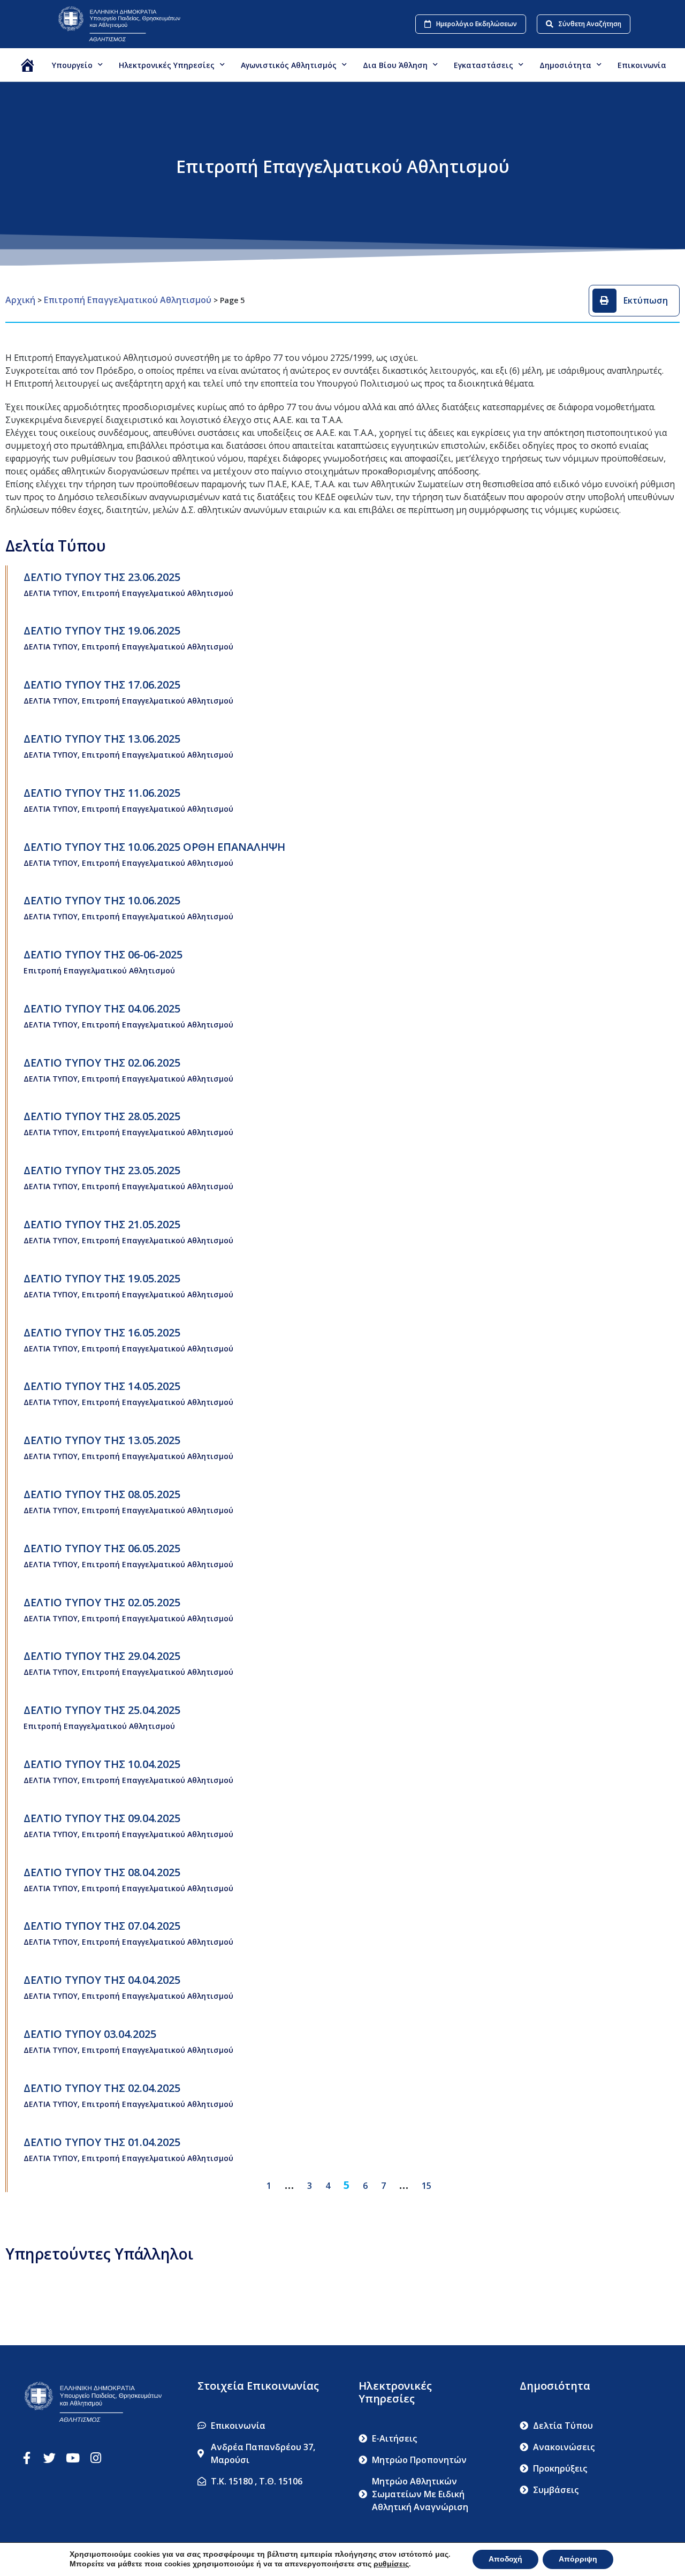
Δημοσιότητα (565, 65)
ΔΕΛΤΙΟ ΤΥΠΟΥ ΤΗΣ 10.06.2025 (102, 900)
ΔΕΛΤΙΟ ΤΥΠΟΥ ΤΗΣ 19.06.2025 (102, 630)
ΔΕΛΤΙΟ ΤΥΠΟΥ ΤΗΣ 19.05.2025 (102, 1278)
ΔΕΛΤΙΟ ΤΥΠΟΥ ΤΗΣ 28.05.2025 (102, 1116)
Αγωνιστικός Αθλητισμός (289, 65)
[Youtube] (73, 2458)
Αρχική (20, 300)
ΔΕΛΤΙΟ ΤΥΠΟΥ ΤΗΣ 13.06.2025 (102, 739)
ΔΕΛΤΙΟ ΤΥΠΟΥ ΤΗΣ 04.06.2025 (102, 1009)
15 (427, 2186)
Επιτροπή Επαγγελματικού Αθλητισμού (128, 300)
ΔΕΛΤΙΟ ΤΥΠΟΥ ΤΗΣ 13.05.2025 (102, 1440)
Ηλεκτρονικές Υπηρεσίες (167, 65)
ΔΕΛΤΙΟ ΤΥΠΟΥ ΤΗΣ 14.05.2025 (102, 1386)
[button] (634, 301)
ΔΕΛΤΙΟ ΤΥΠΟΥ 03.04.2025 (90, 2034)
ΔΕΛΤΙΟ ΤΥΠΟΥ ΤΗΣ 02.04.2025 (102, 2088)
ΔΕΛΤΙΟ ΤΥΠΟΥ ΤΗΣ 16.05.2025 (102, 1332)
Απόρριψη (578, 2559)
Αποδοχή (505, 2559)
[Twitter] (50, 2458)
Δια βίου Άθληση (395, 65)
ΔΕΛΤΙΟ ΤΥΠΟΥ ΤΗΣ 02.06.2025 (102, 1063)
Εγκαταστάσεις (484, 65)
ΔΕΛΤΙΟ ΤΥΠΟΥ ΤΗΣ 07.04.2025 (102, 1926)
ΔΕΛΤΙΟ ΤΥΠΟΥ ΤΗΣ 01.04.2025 (102, 2142)
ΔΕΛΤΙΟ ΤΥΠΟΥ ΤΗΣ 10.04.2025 (102, 1764)
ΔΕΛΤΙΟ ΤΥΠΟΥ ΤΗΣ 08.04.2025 (102, 1872)
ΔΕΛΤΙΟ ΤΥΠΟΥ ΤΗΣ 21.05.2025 (102, 1224)
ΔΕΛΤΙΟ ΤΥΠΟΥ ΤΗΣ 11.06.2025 (102, 793)
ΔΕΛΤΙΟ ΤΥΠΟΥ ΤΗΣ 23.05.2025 (102, 1170)
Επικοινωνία (642, 65)
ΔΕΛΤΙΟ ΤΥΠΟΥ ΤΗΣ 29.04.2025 (102, 1656)
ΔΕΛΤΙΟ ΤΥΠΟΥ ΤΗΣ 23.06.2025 (102, 577)
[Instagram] (96, 2458)
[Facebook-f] (26, 2458)
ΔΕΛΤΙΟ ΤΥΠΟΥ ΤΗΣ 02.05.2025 (102, 1602)
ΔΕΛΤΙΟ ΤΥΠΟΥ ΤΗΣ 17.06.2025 (102, 685)
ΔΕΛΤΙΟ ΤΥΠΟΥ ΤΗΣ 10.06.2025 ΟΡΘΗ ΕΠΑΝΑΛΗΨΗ (154, 847)
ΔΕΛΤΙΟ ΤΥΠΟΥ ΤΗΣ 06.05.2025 (102, 1548)
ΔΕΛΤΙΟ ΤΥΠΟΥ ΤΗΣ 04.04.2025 (102, 1980)
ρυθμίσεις (391, 2564)
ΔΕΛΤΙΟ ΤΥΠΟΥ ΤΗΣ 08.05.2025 (102, 1494)
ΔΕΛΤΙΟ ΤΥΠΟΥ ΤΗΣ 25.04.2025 (102, 1710)
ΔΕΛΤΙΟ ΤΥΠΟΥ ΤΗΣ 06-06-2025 (103, 954)
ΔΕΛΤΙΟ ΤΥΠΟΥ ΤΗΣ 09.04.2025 (102, 1818)
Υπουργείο (72, 65)
